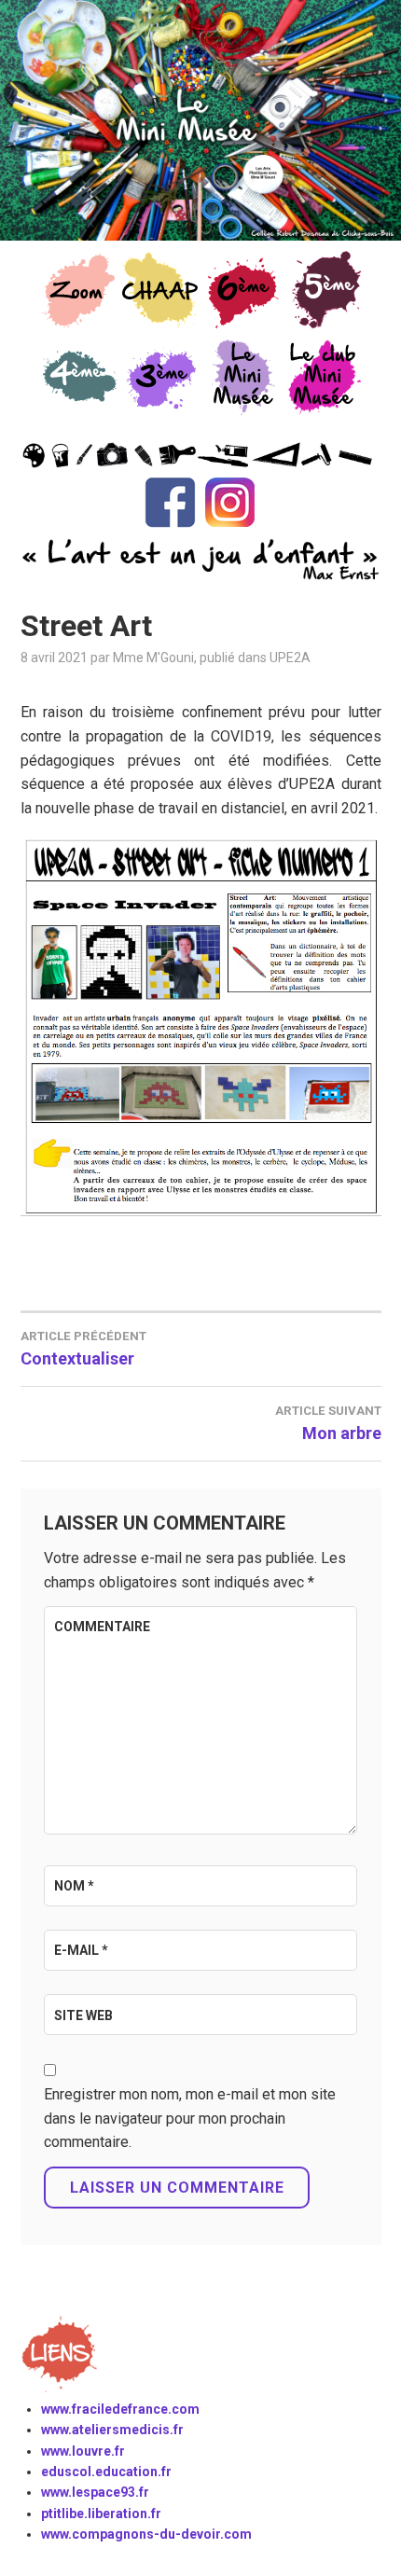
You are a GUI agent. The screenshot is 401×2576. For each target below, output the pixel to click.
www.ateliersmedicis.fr (112, 2430)
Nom (74, 1886)
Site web (83, 2015)
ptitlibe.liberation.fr (101, 2514)
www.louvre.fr (83, 2451)
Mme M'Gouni (153, 658)
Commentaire (102, 1627)
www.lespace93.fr (95, 2492)
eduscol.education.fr (106, 2472)
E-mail (81, 1950)
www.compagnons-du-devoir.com (146, 2534)
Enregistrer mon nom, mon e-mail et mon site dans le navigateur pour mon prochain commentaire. (190, 2118)
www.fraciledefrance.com (120, 2409)
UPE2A (290, 658)
